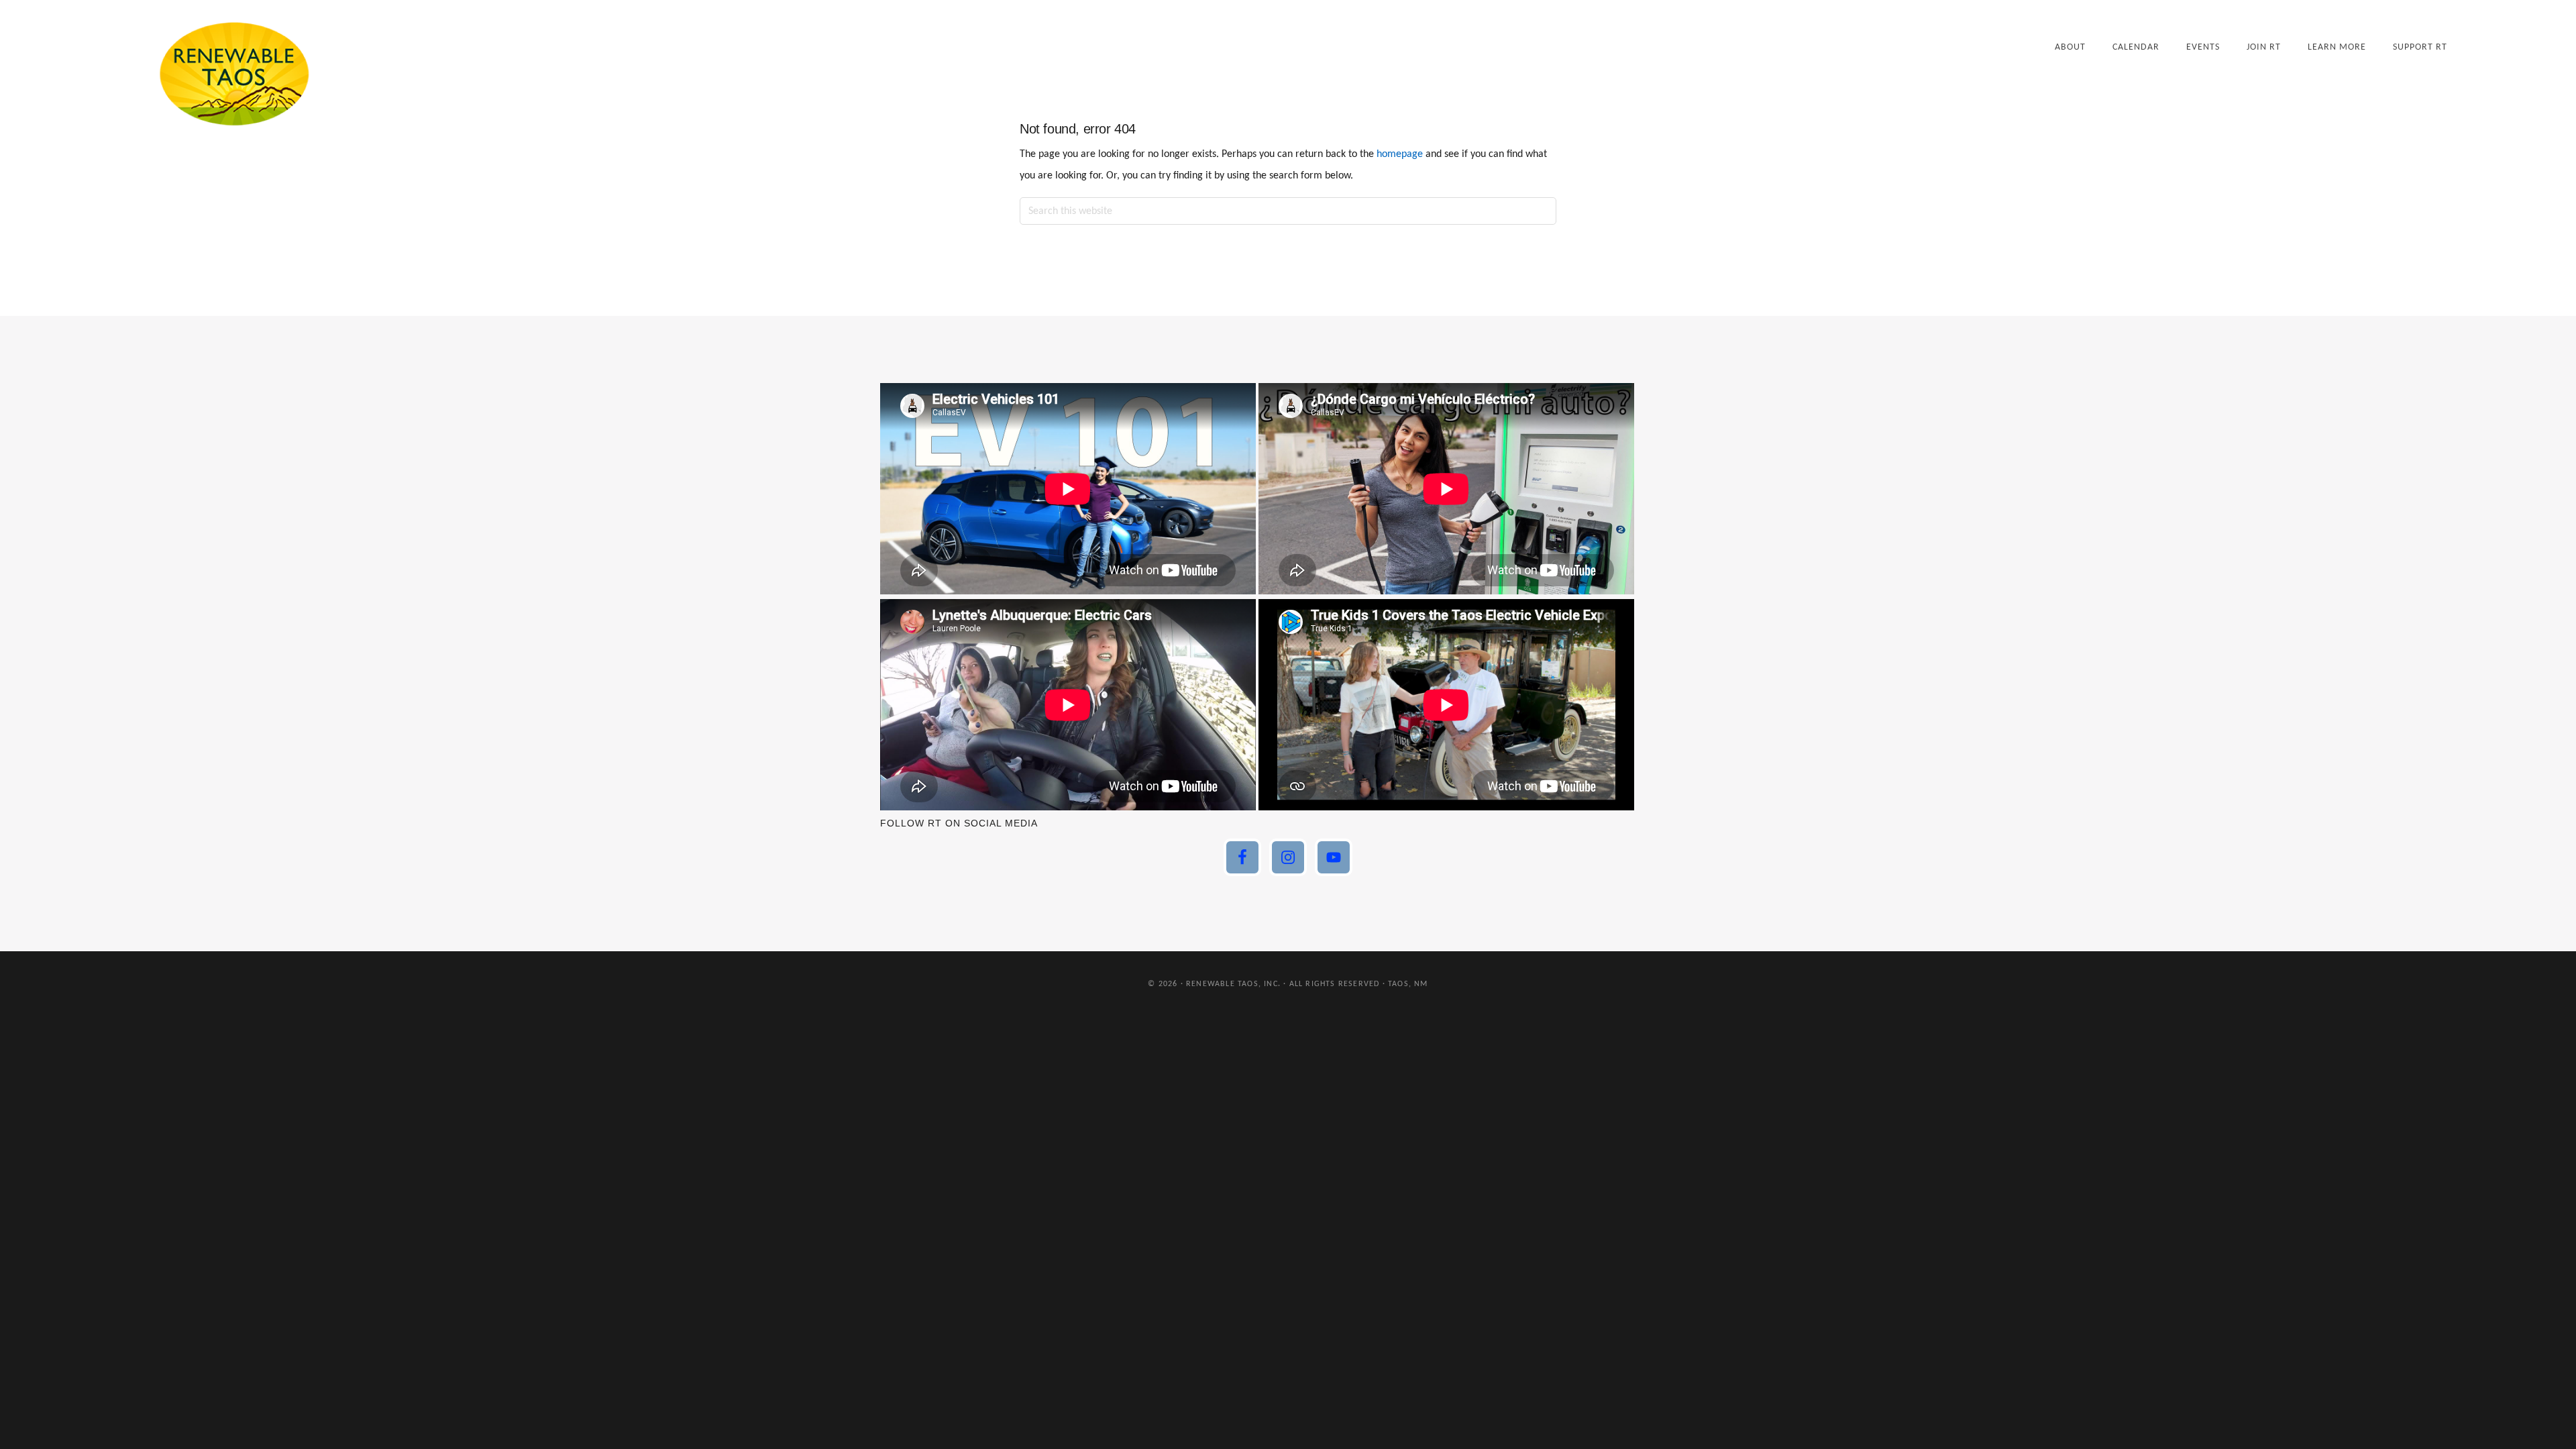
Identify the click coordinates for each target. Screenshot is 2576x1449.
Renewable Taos (234, 73)
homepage (1400, 154)
